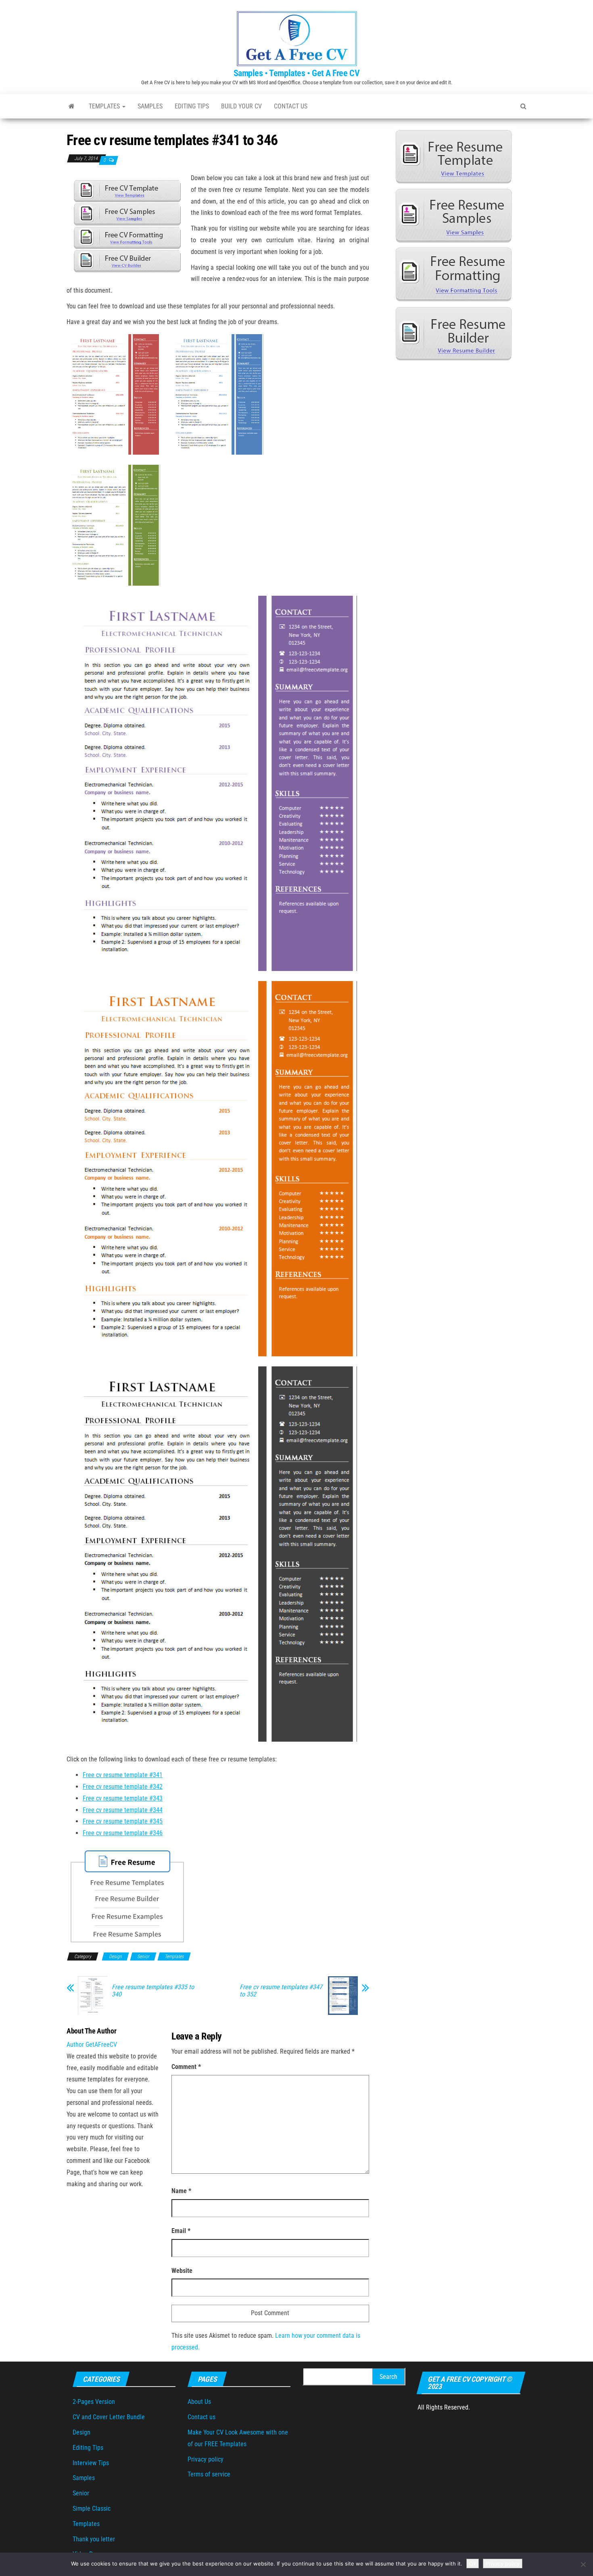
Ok (473, 2564)
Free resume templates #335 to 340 (153, 1991)
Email (181, 2231)
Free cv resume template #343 (123, 1798)
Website (182, 2271)
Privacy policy (206, 2459)
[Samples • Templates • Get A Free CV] (72, 106)
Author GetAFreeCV (92, 2045)
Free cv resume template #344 (123, 1810)
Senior (143, 1956)
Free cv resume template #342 (123, 1787)
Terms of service (209, 2474)
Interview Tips (91, 2463)
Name (181, 2191)
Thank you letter (94, 2539)
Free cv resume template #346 (123, 1833)
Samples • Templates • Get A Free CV (297, 73)
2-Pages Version (94, 2402)
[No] (583, 2564)
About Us (199, 2402)
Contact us (291, 106)
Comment (186, 2067)
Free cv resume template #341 (123, 1775)
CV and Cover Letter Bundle (109, 2417)
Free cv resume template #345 (123, 1821)
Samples (150, 106)
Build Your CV (241, 106)
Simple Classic (92, 2508)
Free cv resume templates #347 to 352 (281, 1991)
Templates (105, 106)
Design (115, 1956)
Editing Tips (192, 106)
